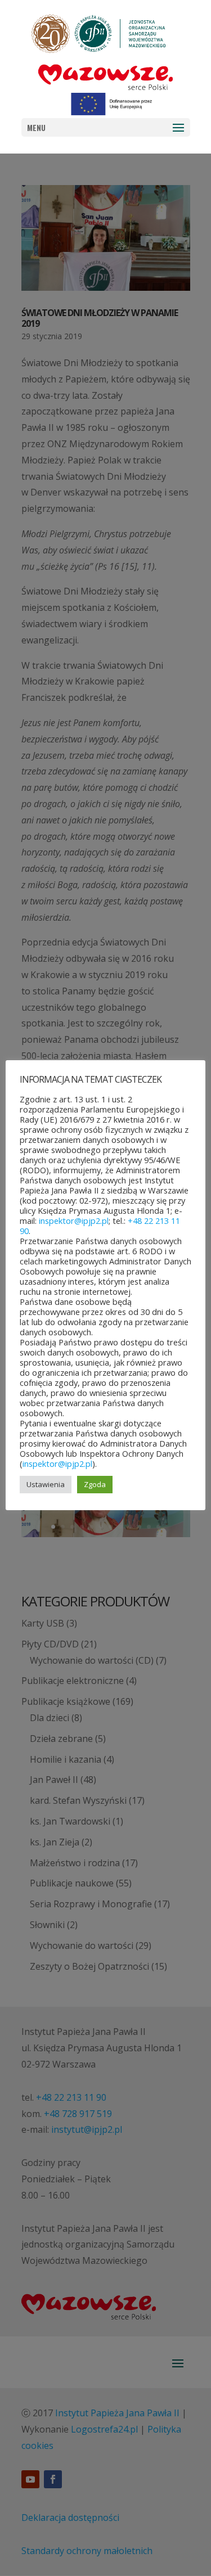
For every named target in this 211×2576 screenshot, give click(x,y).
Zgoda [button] (95, 1484)
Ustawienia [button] (46, 1484)
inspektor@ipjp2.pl (74, 1221)
